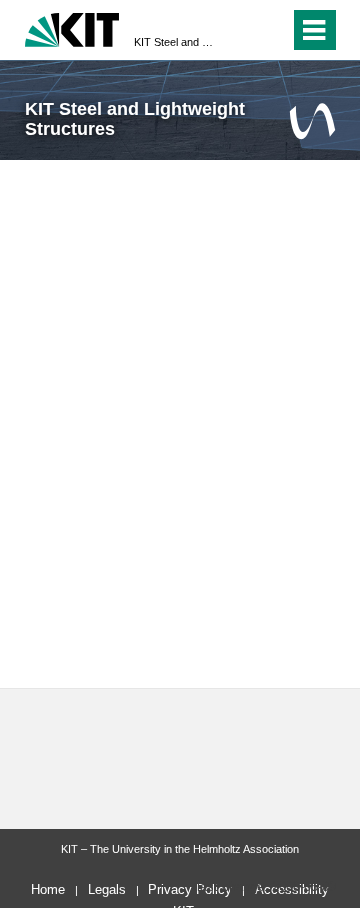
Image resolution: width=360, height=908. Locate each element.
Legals (107, 889)
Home (48, 889)
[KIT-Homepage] (72, 27)
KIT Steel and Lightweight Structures (174, 42)
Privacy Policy (190, 889)
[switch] (238, 30)
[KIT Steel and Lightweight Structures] (312, 120)
